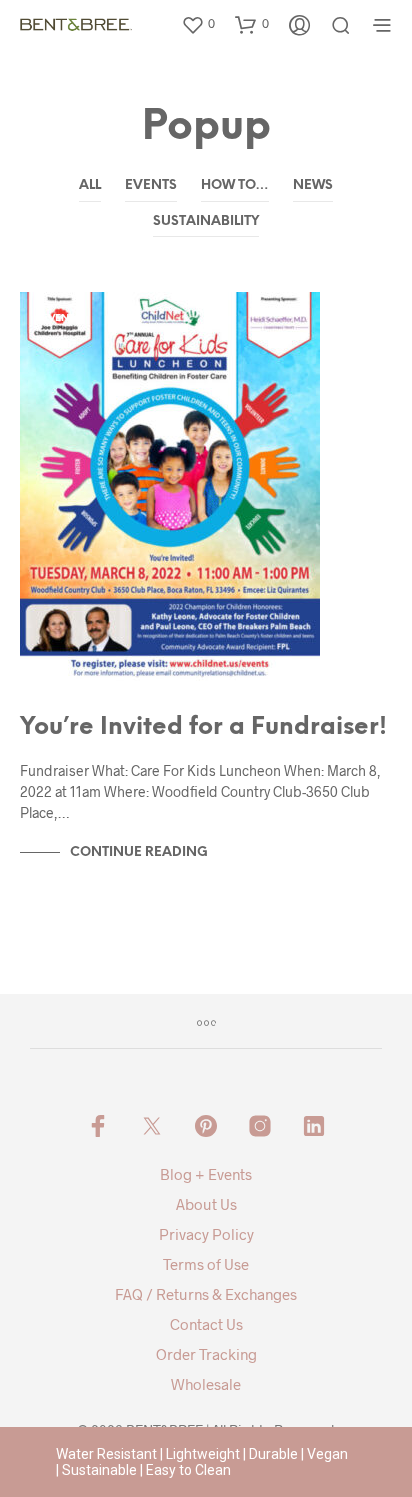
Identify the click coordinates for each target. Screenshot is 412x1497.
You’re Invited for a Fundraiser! (203, 727)
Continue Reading (139, 852)
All (90, 185)
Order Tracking (206, 1354)
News (313, 185)
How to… (235, 185)
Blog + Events (206, 1174)
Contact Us (206, 1324)
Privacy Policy (206, 1234)
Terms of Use (206, 1264)
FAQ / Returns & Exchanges (206, 1294)
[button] (198, 24)
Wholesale (206, 1384)
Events (151, 185)
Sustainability (206, 221)
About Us (206, 1204)
